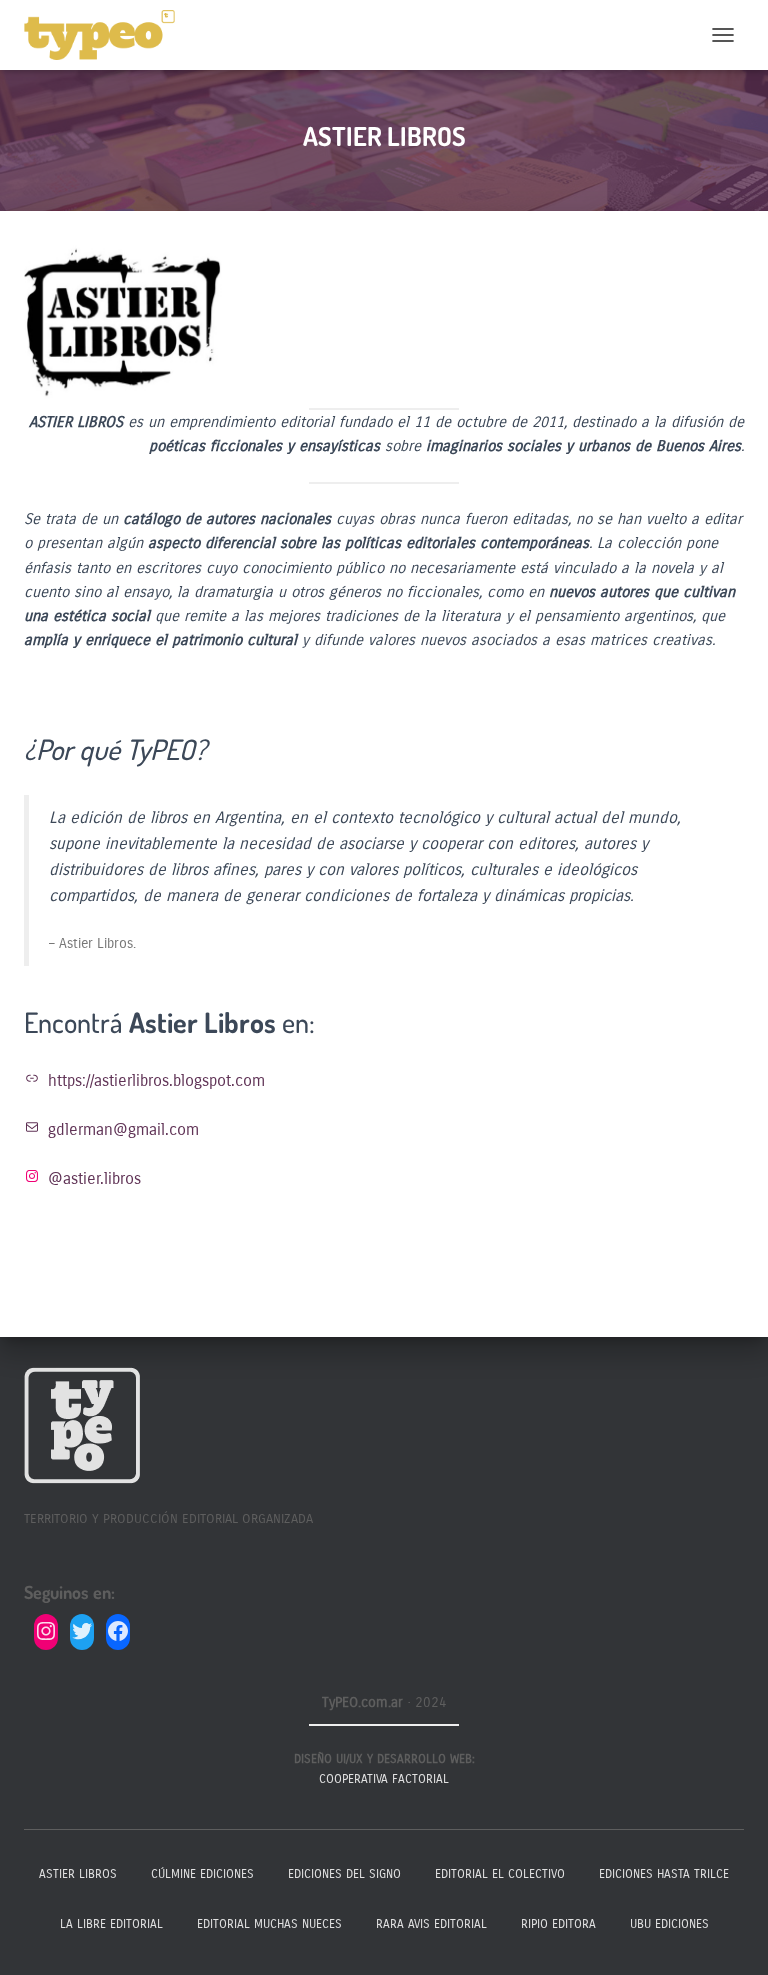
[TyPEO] (107, 35)
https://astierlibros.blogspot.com (156, 1080)
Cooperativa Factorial (384, 1779)
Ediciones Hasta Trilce (664, 1874)
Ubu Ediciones (669, 1924)
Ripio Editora (558, 1924)
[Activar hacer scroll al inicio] (728, 1935)
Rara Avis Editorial (431, 1924)
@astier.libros (94, 1178)
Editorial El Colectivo (500, 1874)
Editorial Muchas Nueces (269, 1924)
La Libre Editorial (111, 1924)
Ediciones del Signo (344, 1874)
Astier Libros (78, 1874)
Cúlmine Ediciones (202, 1874)
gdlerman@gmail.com (123, 1129)
